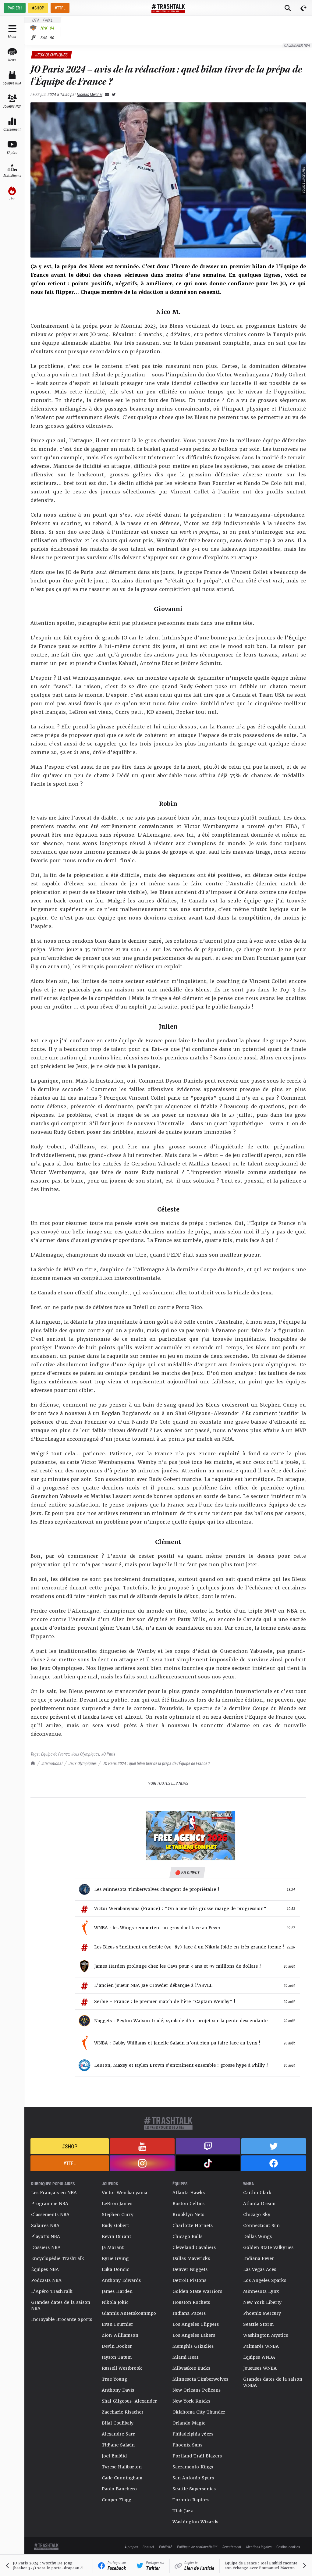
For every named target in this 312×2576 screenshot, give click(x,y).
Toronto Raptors (191, 2500)
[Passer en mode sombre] (303, 8)
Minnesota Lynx (261, 2291)
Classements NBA (50, 2215)
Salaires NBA (45, 2226)
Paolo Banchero (119, 2489)
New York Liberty (262, 2302)
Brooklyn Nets (188, 2215)
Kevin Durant (116, 2236)
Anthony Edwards (121, 2280)
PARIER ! (15, 8)
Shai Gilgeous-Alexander (129, 2401)
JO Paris (108, 1754)
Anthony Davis (118, 2390)
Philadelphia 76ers (193, 2434)
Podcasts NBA (46, 2280)
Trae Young (114, 2379)
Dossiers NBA (46, 2247)
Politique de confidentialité (197, 2547)
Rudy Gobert (115, 2226)
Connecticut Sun (261, 2226)
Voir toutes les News (168, 1783)
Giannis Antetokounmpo (129, 2313)
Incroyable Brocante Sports (62, 2319)
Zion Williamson (120, 2335)
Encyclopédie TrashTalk (58, 2258)
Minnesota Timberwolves (200, 2379)
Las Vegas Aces (260, 2269)
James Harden (117, 2291)
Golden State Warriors (197, 2291)
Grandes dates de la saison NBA (61, 2305)
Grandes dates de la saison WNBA (273, 2382)
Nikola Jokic (115, 2302)
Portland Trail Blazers (197, 2456)
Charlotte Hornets (193, 2226)
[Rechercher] (288, 8)
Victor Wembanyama (124, 2193)
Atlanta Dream (259, 2204)
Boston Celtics (188, 2204)
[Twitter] (112, 94)
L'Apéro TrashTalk (52, 2291)
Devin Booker (117, 2346)
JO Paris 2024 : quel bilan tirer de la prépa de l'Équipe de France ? (156, 1763)
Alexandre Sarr (118, 2434)
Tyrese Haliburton (122, 2467)
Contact (148, 2547)
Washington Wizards (195, 2522)
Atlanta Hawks (189, 2193)
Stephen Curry (118, 2215)
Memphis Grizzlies (193, 2346)
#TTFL (60, 8)
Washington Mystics (266, 2335)
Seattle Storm (258, 2324)
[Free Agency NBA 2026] (190, 1836)
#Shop (70, 2146)
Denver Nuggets (190, 2269)
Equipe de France (55, 1754)
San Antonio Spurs (193, 2478)
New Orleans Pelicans (197, 2390)
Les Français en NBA (54, 2193)
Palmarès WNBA (261, 2346)
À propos (131, 2547)
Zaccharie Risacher (123, 2412)
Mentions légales (259, 2547)
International (52, 1763)
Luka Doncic (115, 2269)
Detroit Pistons (189, 2280)
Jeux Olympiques (83, 1763)
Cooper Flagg (117, 2500)
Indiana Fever (259, 2258)
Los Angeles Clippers (196, 2324)
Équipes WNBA (259, 2357)
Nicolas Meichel (90, 94)
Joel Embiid (114, 2456)
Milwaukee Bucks (191, 2368)
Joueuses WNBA (260, 2368)
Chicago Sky (257, 2215)
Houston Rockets (191, 2302)
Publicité (166, 2547)
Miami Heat (185, 2357)
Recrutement (232, 2547)
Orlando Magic (189, 2423)
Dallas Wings (257, 2236)
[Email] (106, 94)
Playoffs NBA (46, 2236)
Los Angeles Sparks (265, 2280)
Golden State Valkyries (268, 2247)
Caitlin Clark (257, 2193)
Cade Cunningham (122, 2478)
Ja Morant (113, 2247)
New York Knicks (191, 2401)
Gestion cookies (288, 2547)
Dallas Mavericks (191, 2258)
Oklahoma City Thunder (199, 2412)
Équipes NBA (45, 2269)
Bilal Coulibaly (118, 2423)
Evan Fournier (117, 2324)
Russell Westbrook (122, 2368)
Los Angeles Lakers (194, 2335)
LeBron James (117, 2204)
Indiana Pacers (189, 2313)
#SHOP (38, 8)
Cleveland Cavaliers (194, 2247)
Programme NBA (50, 2204)
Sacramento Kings (193, 2467)
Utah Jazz (183, 2511)
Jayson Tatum (117, 2357)
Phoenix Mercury (262, 2313)
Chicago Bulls (187, 2236)
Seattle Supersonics (194, 2489)
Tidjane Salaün (118, 2445)
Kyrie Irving (115, 2258)
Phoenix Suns (187, 2445)
